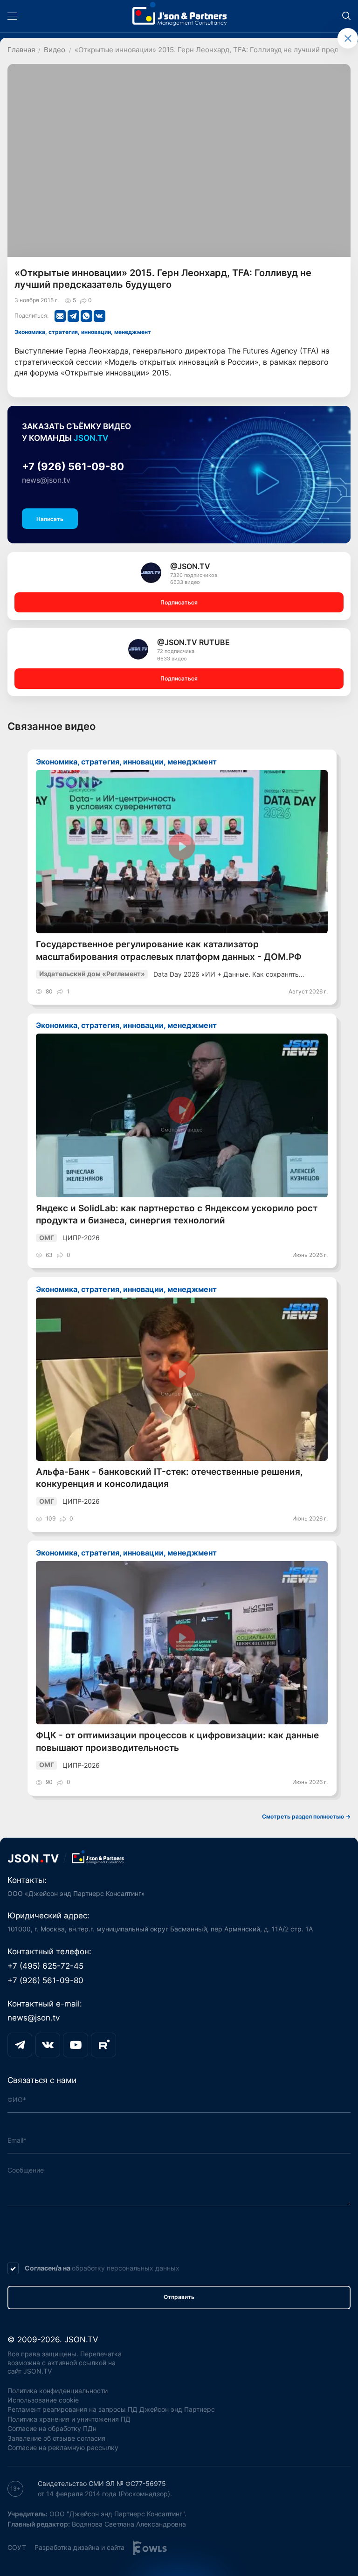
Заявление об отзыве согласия (56, 2438)
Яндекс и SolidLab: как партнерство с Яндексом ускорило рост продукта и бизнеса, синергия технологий (177, 1214)
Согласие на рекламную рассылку (63, 2448)
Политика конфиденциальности (58, 2391)
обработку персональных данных (126, 2268)
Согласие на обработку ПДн (52, 2428)
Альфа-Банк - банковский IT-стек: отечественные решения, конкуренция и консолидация (169, 1478)
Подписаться (179, 602)
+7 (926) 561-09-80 (73, 466)
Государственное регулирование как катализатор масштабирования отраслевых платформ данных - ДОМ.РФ (169, 950)
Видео (55, 50)
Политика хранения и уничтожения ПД (69, 2419)
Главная (21, 50)
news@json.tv (46, 480)
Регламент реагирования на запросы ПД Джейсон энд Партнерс (111, 2409)
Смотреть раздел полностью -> (306, 1816)
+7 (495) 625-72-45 (45, 1966)
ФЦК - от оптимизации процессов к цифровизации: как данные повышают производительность (177, 1741)
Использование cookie (43, 2400)
